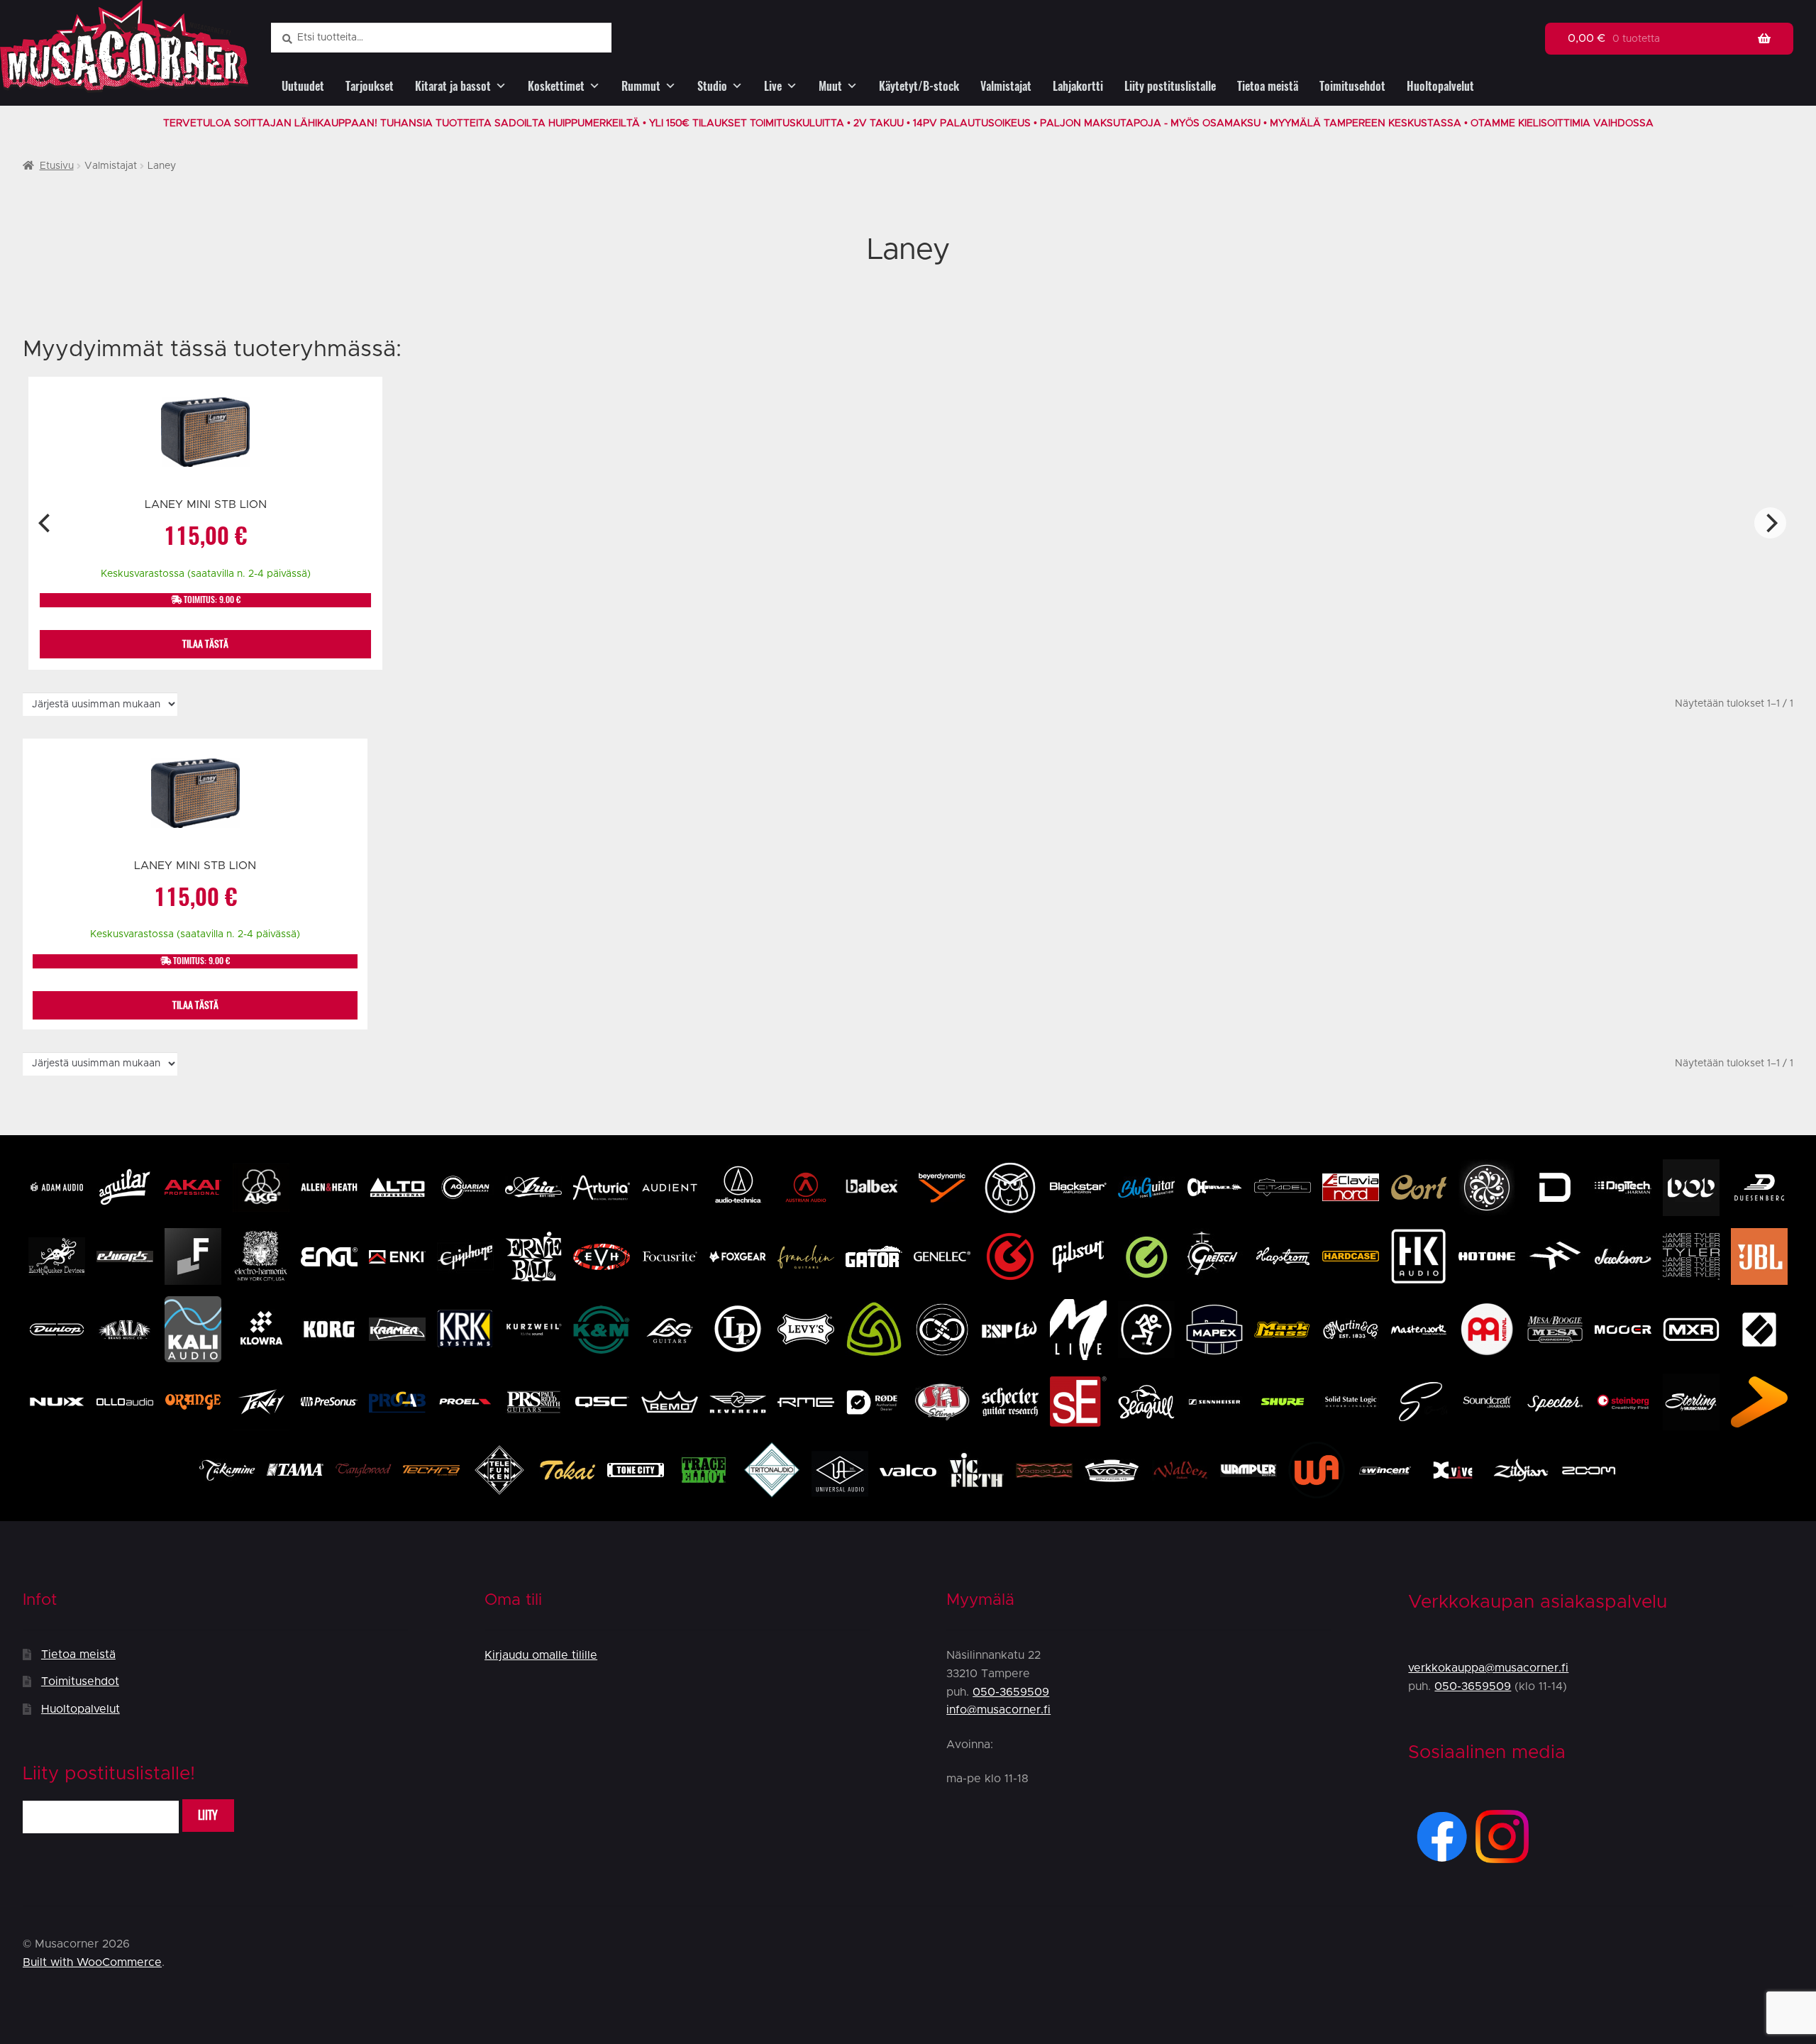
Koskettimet (556, 86)
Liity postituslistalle (1170, 86)
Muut (830, 86)
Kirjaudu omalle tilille (541, 1655)
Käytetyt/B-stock (919, 86)
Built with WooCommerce (92, 1962)
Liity (208, 1815)
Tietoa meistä (1268, 86)
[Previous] (46, 523)
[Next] (1770, 523)
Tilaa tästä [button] (205, 644)
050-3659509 (1011, 1692)
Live (773, 86)
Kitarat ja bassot (453, 86)
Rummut (641, 86)
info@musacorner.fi (998, 1710)
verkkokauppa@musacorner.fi (1488, 1668)
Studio (712, 86)
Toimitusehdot (1352, 86)
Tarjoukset (370, 86)
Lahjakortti (1078, 86)
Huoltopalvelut (1440, 86)
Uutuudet (303, 86)
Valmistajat (1006, 86)
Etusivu (57, 166)
